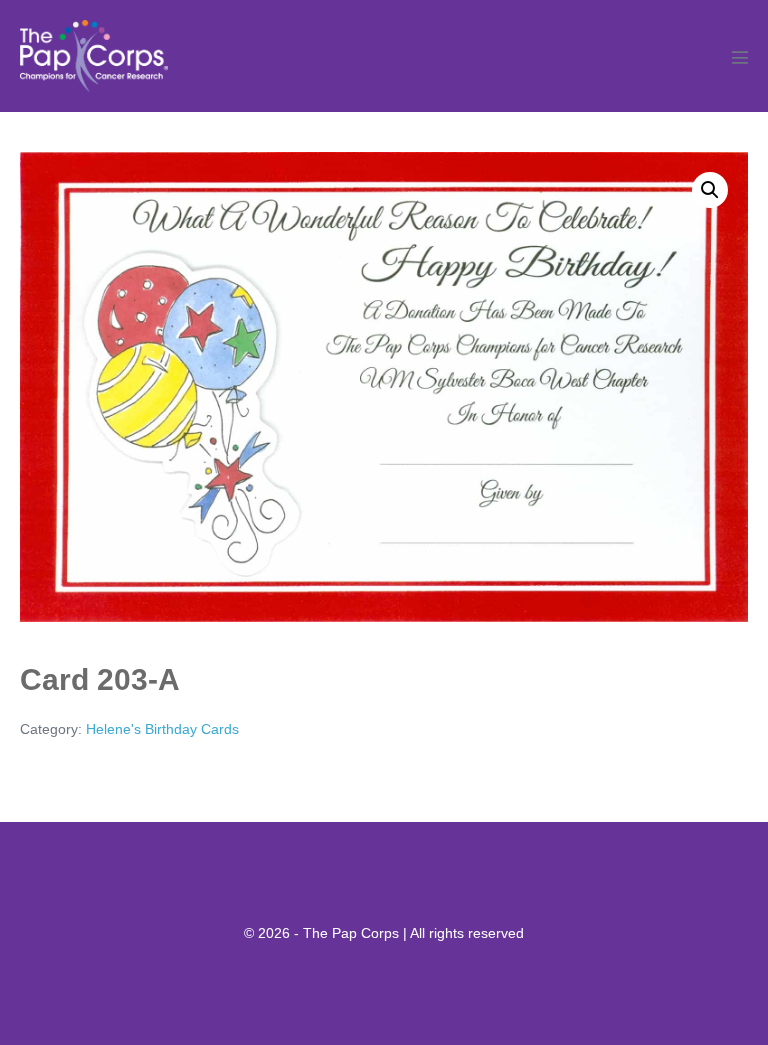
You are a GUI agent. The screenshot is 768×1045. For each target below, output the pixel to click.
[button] (710, 190)
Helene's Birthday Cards (162, 729)
